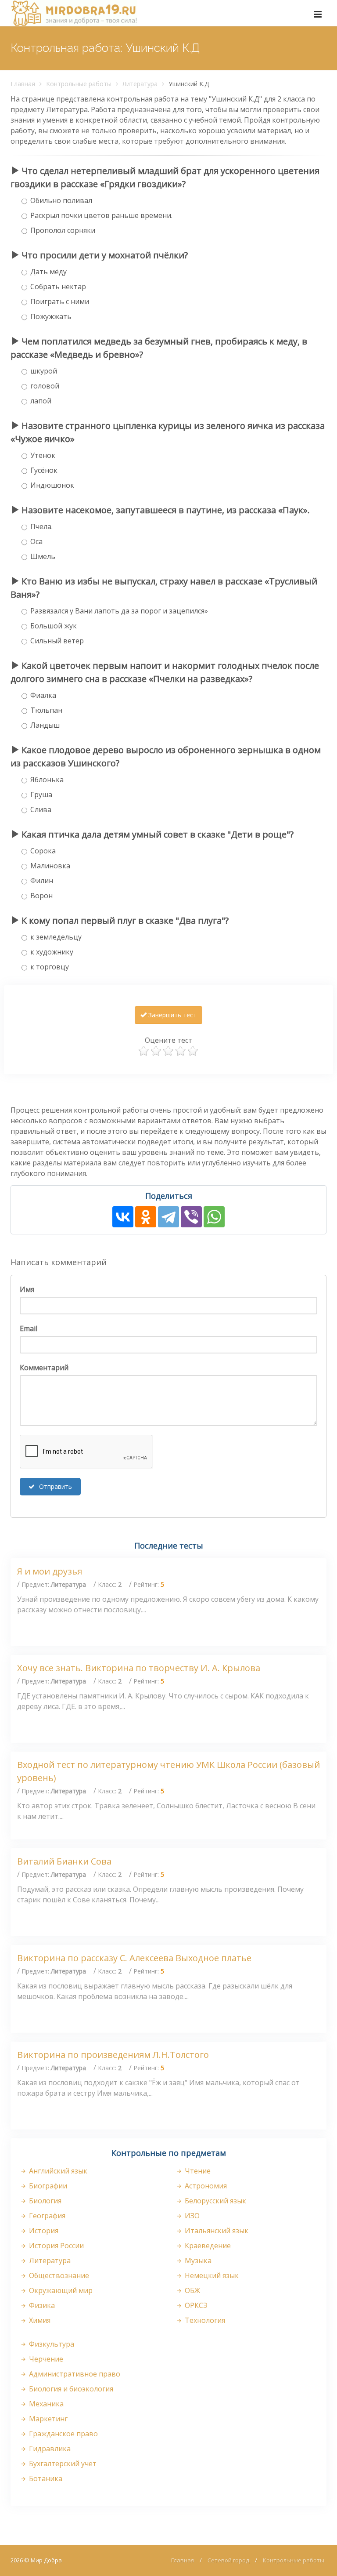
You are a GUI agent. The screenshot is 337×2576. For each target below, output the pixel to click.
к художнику (52, 952)
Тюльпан (46, 710)
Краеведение (207, 2246)
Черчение (45, 2359)
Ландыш (45, 725)
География (46, 2216)
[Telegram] (168, 1217)
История (43, 2231)
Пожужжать (51, 316)
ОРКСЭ (195, 2305)
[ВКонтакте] (123, 1217)
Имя (27, 1289)
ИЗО (191, 2216)
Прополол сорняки (63, 230)
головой (45, 386)
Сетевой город (228, 2560)
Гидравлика (49, 2449)
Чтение (197, 2171)
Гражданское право (63, 2434)
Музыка (197, 2260)
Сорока (43, 851)
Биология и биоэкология (70, 2389)
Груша (41, 795)
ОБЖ (192, 2290)
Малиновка (50, 866)
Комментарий (44, 1368)
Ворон (41, 896)
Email (29, 1328)
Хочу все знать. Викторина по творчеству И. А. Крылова (139, 1668)
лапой (41, 401)
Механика (45, 2404)
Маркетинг (47, 2419)
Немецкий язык (211, 2275)
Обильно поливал (61, 200)
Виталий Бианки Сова (64, 1861)
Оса (36, 541)
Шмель (43, 556)
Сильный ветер (57, 641)
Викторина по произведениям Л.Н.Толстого (113, 2055)
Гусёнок (44, 470)
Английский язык (57, 2171)
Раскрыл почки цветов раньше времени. (101, 215)
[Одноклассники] (146, 1217)
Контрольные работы (79, 84)
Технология (204, 2320)
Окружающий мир (60, 2290)
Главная (23, 84)
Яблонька (47, 780)
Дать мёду (48, 272)
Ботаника (45, 2478)
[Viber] (191, 1217)
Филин (42, 881)
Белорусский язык (215, 2201)
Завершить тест (172, 1015)
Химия (39, 2320)
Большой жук (54, 626)
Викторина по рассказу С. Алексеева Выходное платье (134, 1958)
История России (56, 2246)
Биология (44, 2201)
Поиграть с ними (60, 301)
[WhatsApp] (214, 1217)
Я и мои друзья (50, 1571)
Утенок (43, 455)
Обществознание (58, 2275)
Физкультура (51, 2344)
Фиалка (43, 695)
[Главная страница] (74, 13)
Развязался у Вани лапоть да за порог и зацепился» (119, 611)
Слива (41, 809)
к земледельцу (56, 937)
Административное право (74, 2374)
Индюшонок (52, 485)
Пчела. (41, 526)
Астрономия (205, 2186)
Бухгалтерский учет (62, 2464)
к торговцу (50, 967)
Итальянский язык (216, 2231)
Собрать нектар (58, 287)
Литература (140, 84)
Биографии (47, 2186)
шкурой (44, 371)
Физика (41, 2305)
